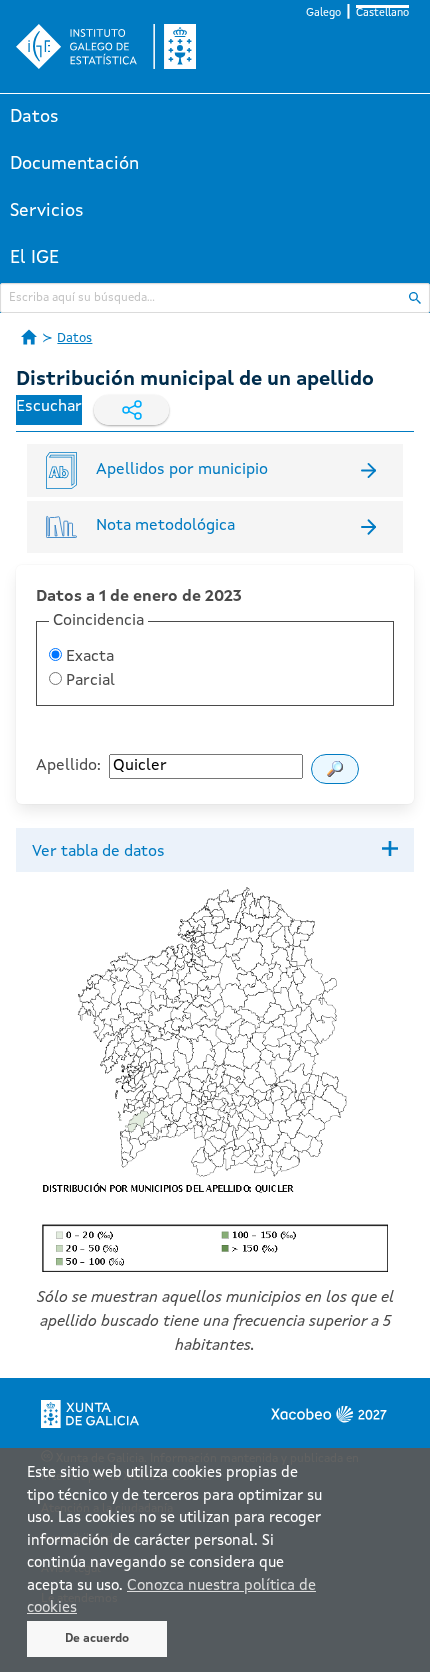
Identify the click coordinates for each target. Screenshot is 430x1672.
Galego (323, 13)
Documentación (74, 164)
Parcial (88, 681)
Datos (34, 117)
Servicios (47, 211)
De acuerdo (97, 1639)
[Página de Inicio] (29, 337)
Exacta (88, 657)
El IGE (34, 258)
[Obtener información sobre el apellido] (335, 769)
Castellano (382, 13)
